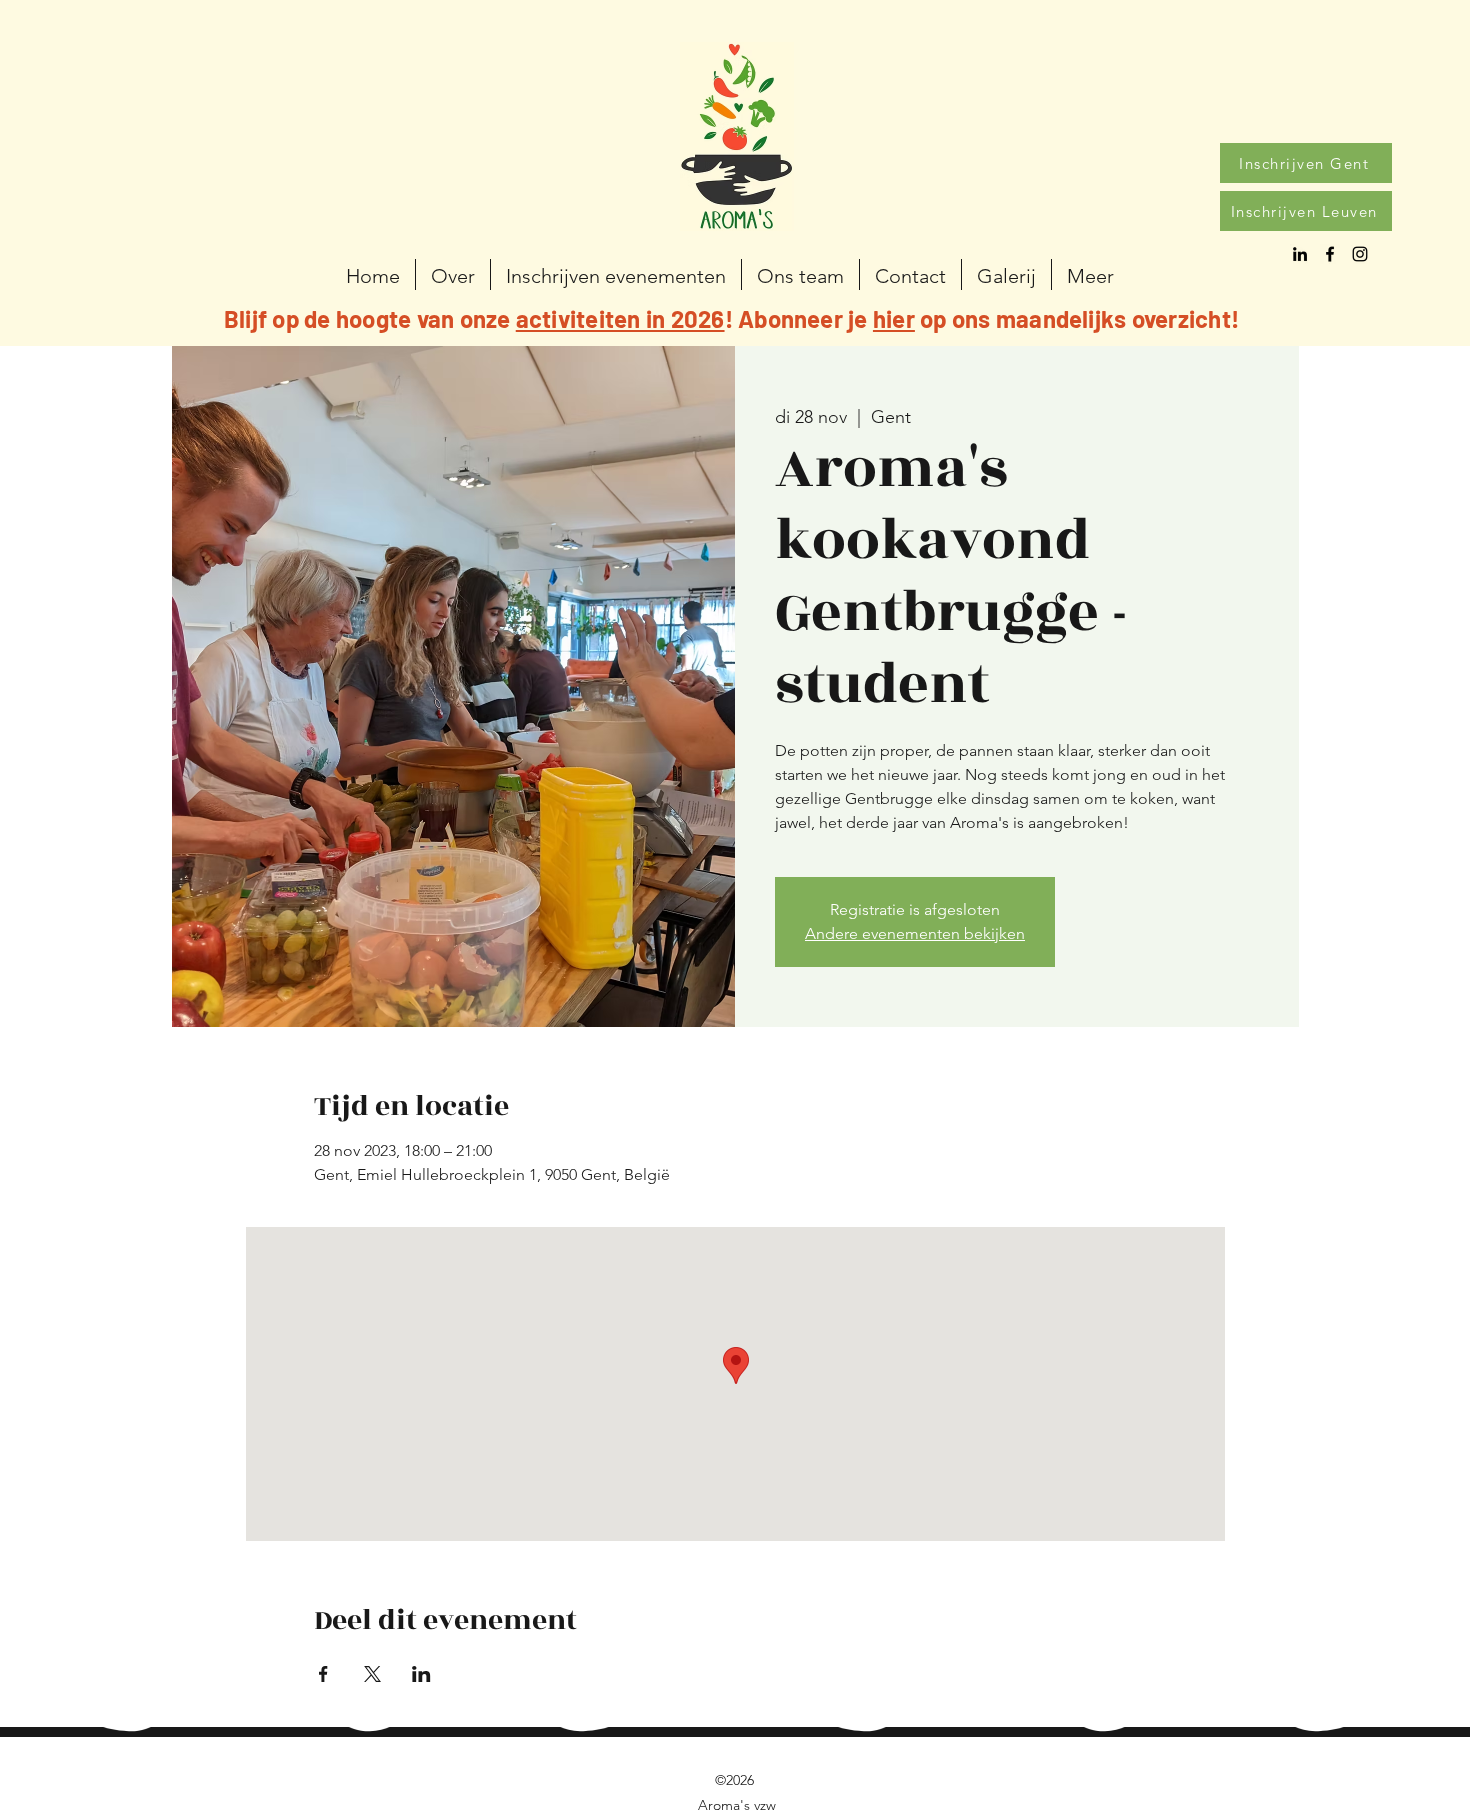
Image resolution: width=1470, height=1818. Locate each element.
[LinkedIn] (1300, 254)
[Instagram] (1360, 254)
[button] (616, 274)
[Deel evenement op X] (372, 1674)
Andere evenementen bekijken (915, 933)
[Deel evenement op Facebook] (323, 1674)
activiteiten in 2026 (620, 318)
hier (894, 318)
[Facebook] (1330, 254)
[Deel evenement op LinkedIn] (421, 1674)
